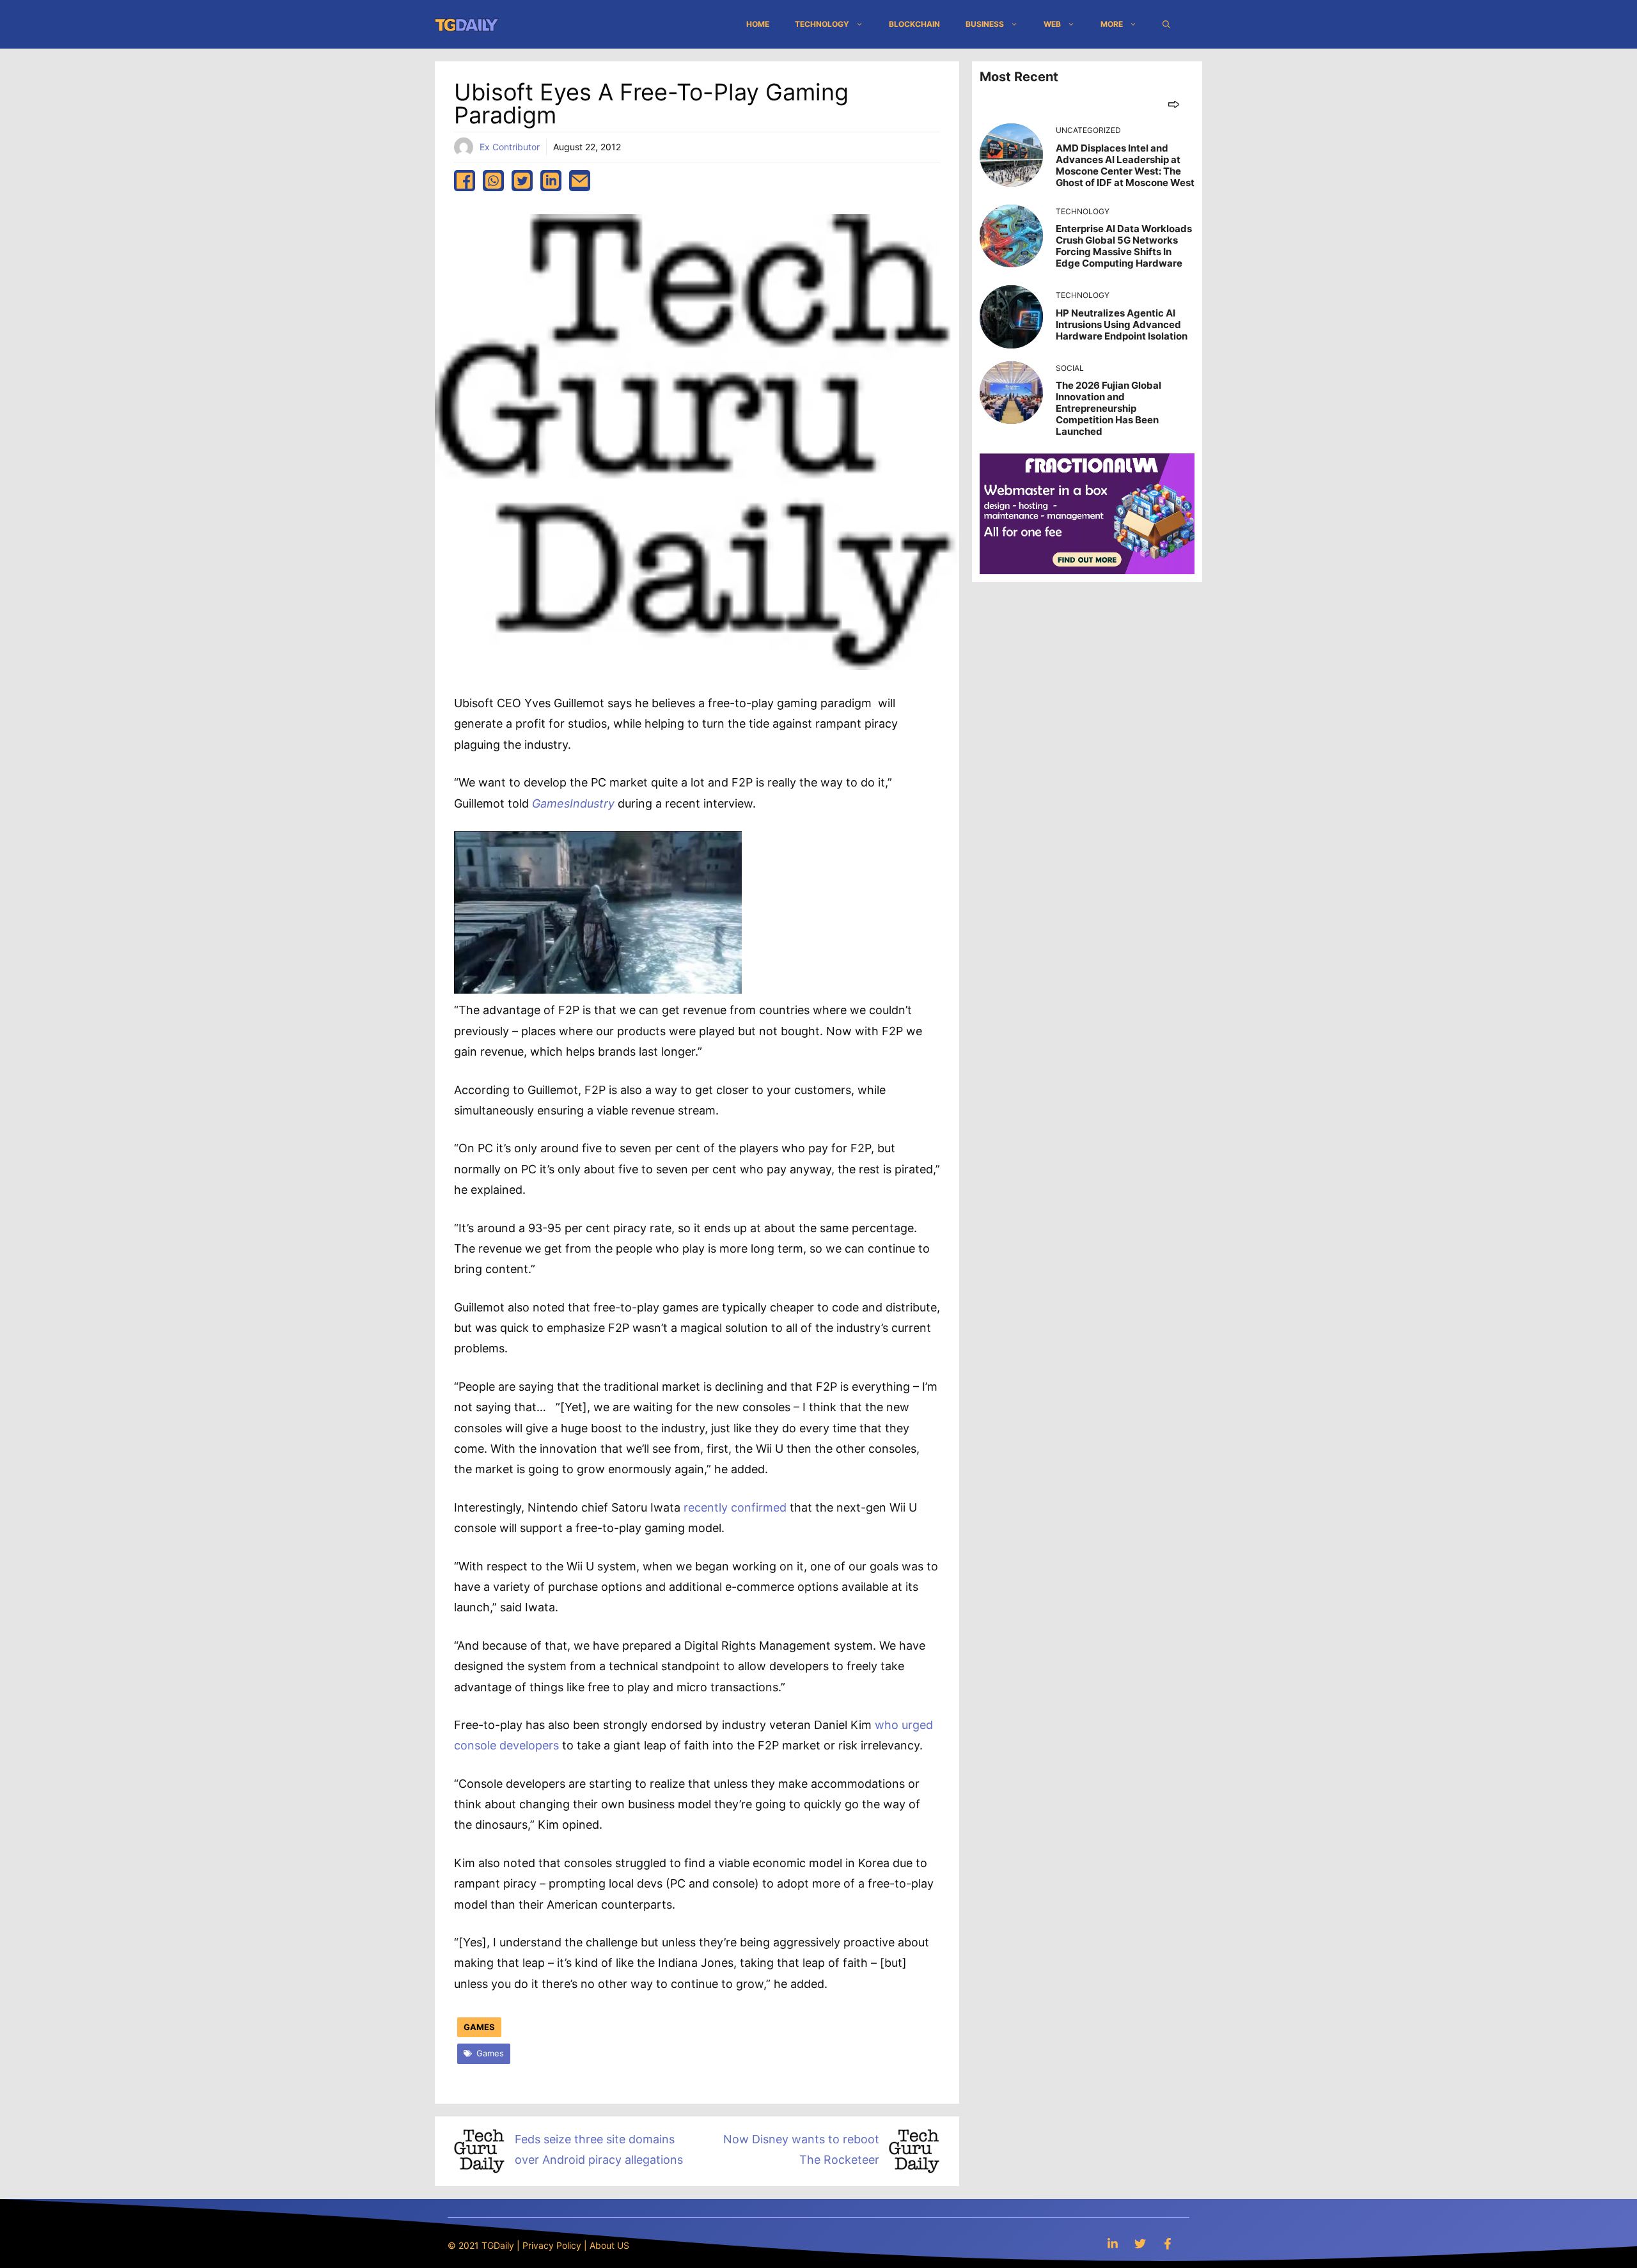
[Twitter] (1140, 2243)
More (1112, 24)
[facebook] (465, 181)
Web (1052, 24)
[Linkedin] (1113, 2243)
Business (985, 24)
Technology (822, 24)
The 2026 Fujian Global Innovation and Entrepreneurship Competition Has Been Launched (1108, 408)
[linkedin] (551, 181)
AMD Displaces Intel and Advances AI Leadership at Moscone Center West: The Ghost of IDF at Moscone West (1125, 165)
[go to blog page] (1174, 104)
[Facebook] (1168, 2243)
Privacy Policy (552, 2245)
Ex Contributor (510, 147)
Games (479, 2027)
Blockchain (914, 24)
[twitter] (522, 181)
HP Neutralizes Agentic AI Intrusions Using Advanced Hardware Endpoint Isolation (1122, 325)
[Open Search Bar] (1166, 24)
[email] (580, 181)
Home (758, 24)
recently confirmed (735, 1507)
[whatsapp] (493, 181)
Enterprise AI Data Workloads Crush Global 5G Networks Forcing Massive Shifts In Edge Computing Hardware (1124, 246)
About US (609, 2245)
